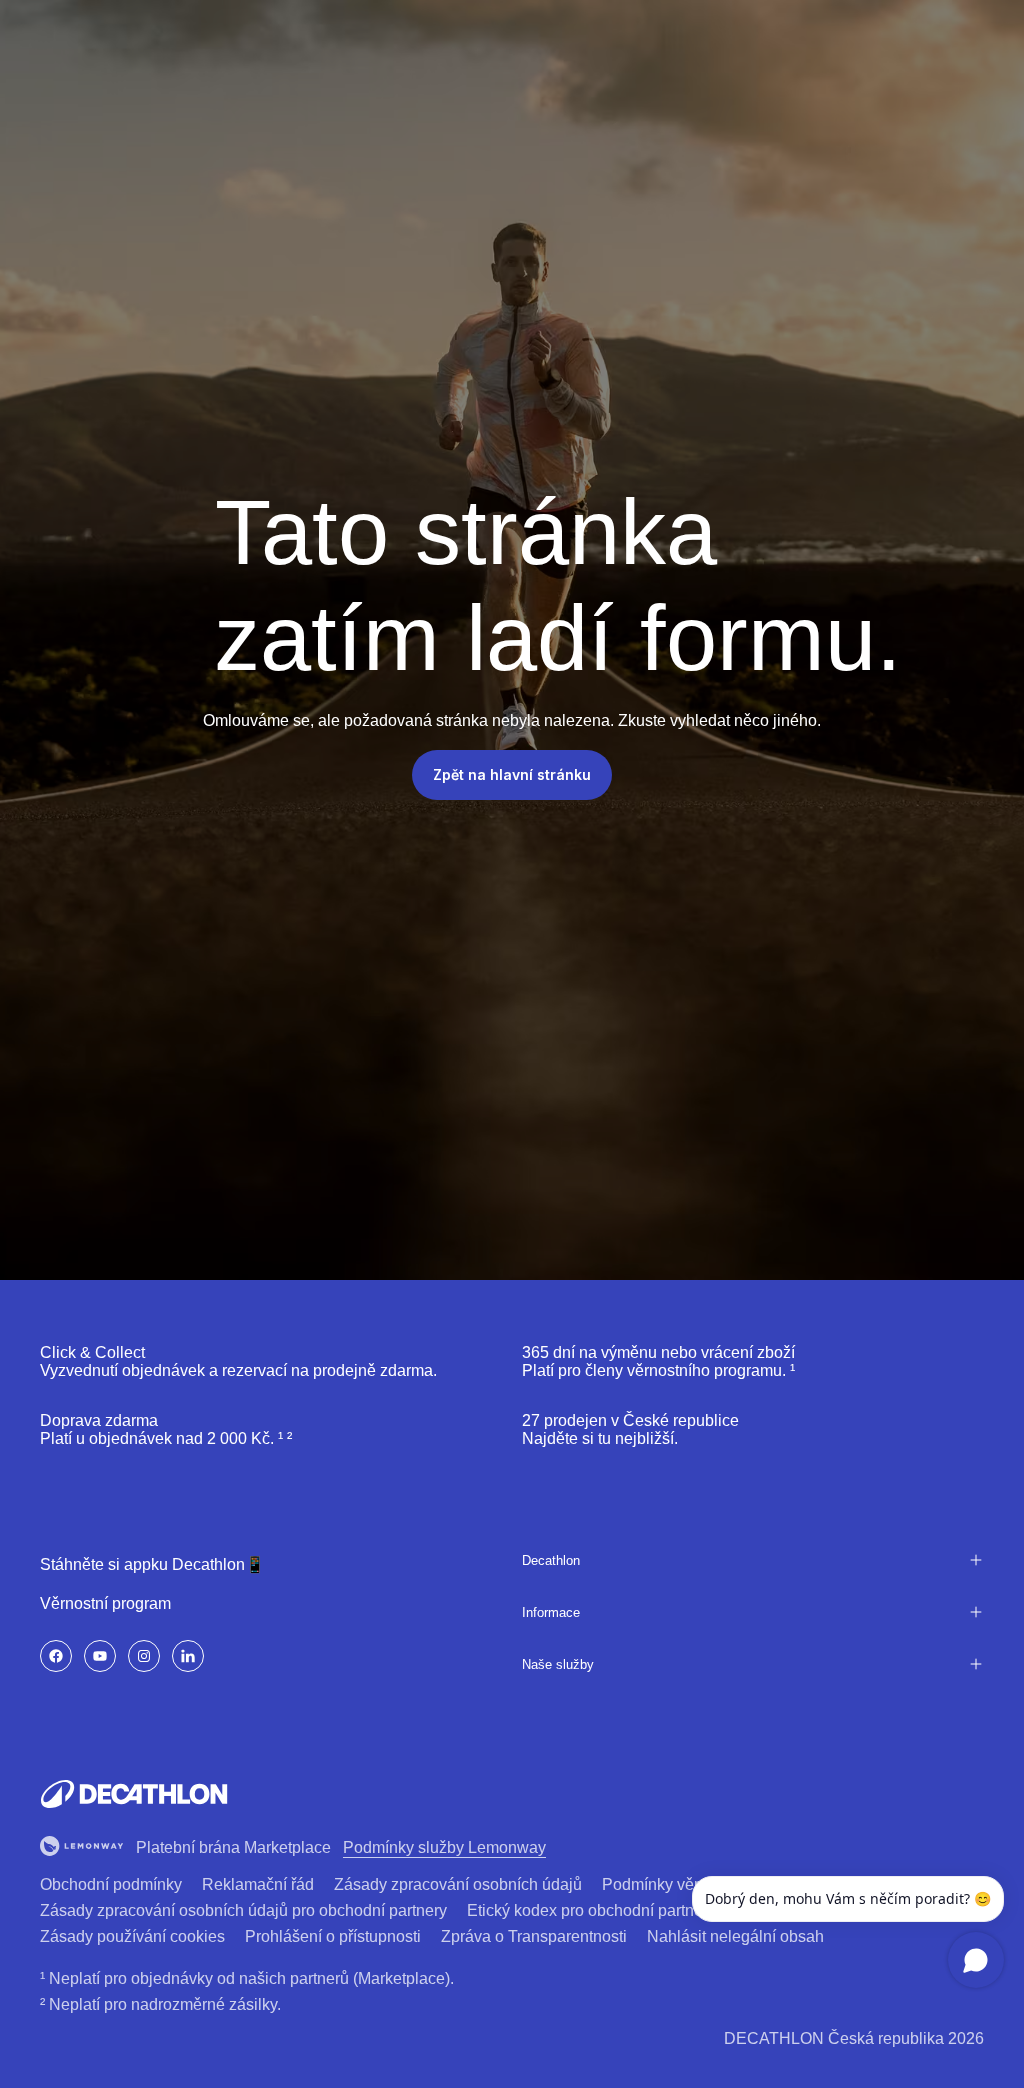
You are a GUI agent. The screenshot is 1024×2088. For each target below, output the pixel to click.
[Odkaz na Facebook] (56, 1656)
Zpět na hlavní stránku (512, 774)
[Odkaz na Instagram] (144, 1656)
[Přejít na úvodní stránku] (134, 1794)
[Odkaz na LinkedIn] (188, 1656)
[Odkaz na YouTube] (100, 1656)
